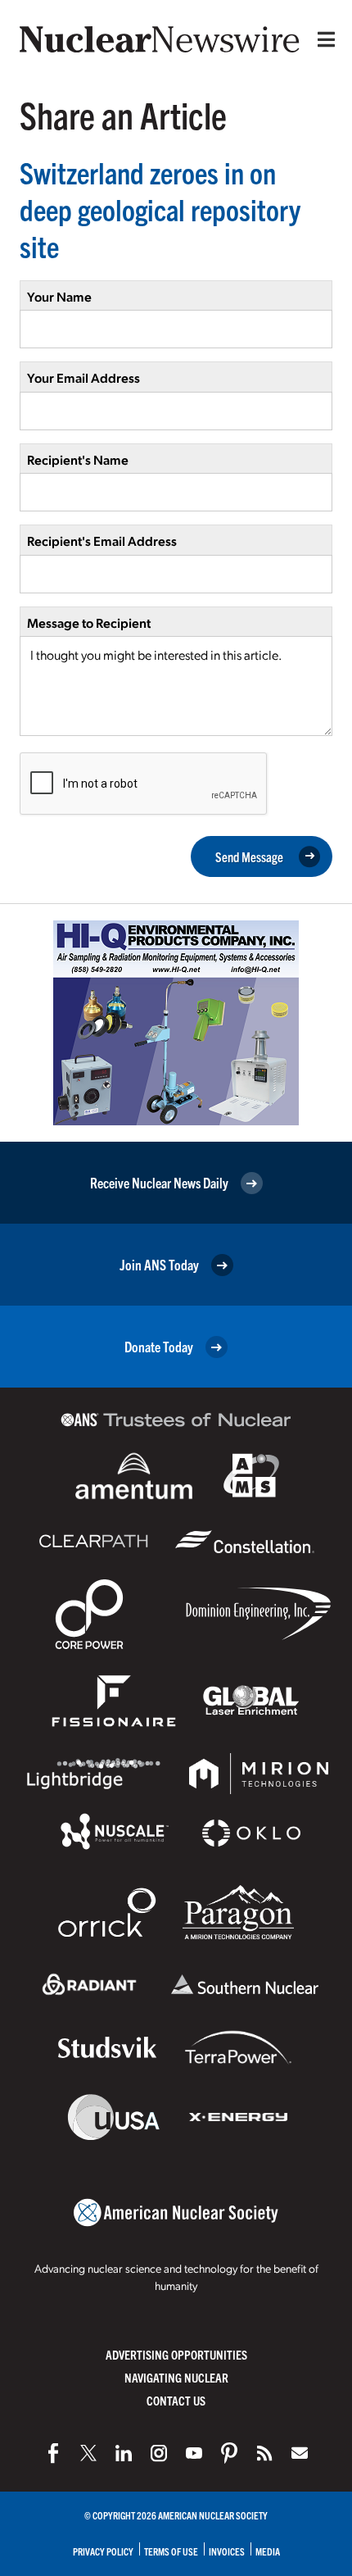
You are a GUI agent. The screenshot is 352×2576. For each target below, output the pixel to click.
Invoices (227, 2551)
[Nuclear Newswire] (264, 2453)
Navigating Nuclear (176, 2377)
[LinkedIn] (124, 2453)
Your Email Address (83, 377)
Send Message (249, 856)
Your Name (59, 296)
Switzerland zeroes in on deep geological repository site (160, 209)
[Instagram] (159, 2453)
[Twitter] (88, 2453)
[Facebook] (53, 2453)
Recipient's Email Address (102, 541)
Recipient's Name (78, 459)
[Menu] (323, 39)
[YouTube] (194, 2453)
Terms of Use (171, 2551)
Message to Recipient (89, 622)
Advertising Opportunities (176, 2354)
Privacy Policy (103, 2551)
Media (268, 2551)
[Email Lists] (300, 2453)
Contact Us (176, 2400)
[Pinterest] (229, 2453)
